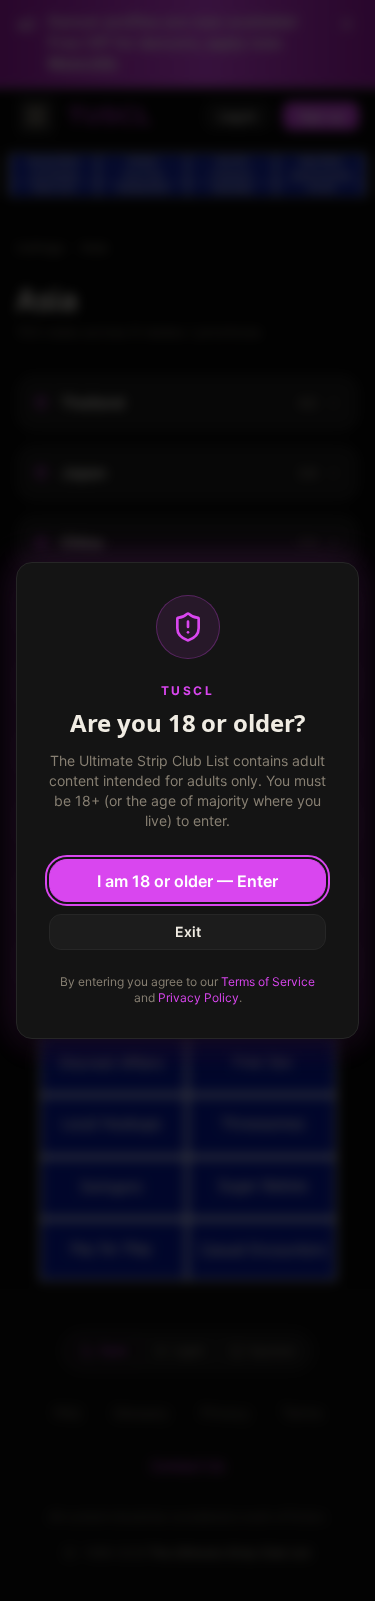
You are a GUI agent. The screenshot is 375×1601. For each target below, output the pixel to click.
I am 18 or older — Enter (187, 881)
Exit (188, 931)
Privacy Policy (198, 997)
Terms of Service (268, 981)
